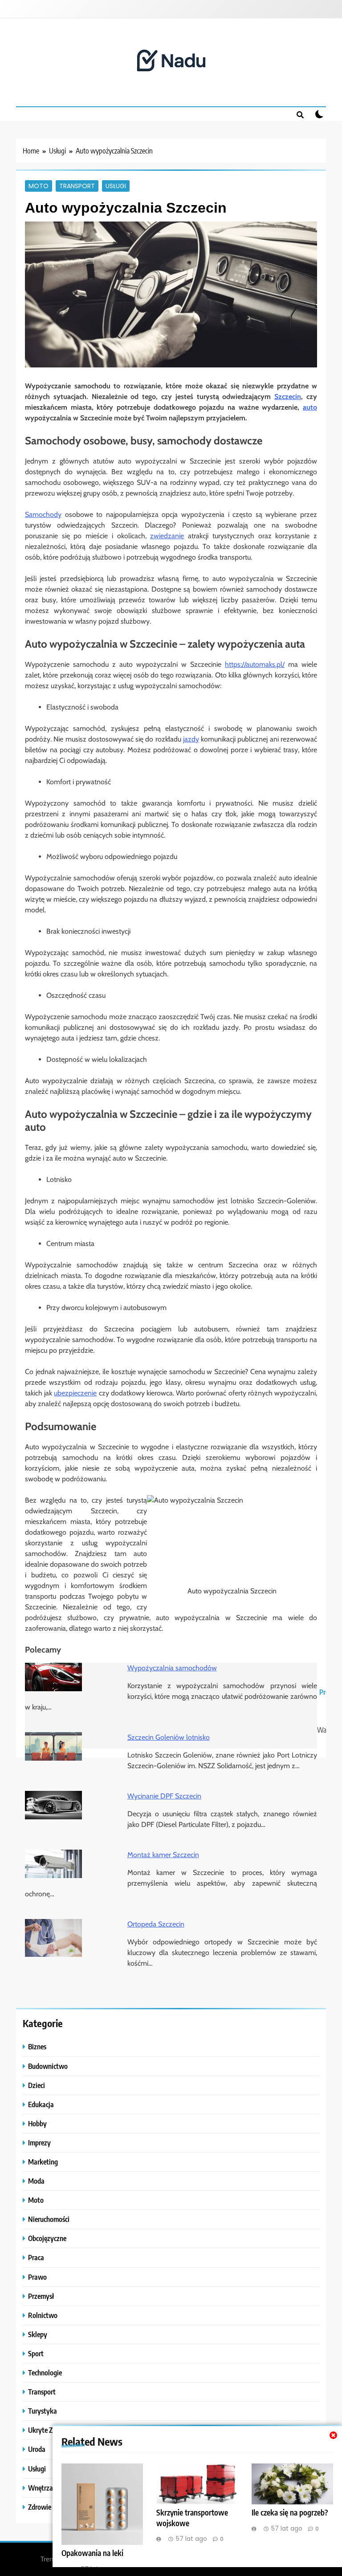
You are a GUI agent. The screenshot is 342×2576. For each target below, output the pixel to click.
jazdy (191, 739)
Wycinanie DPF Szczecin (164, 1796)
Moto (39, 186)
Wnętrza (41, 2488)
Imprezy (39, 2143)
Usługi (116, 186)
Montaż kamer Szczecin (163, 1855)
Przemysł (41, 2296)
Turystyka (43, 2411)
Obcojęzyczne (47, 2238)
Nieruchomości (49, 2219)
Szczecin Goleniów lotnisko (169, 1737)
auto (310, 407)
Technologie (45, 2372)
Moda (36, 2181)
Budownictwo (48, 2066)
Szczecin (288, 397)
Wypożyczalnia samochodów (172, 1668)
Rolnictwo (43, 2315)
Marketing (43, 2162)
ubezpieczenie (75, 1393)
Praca (36, 2257)
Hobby (37, 2123)
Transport (77, 186)
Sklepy (38, 2334)
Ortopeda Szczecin (156, 1924)
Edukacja (41, 2104)
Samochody (43, 514)
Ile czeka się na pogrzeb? (290, 2512)
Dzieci (37, 2085)
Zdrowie (40, 2507)
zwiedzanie (167, 536)
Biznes (37, 2046)
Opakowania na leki (92, 2553)
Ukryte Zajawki (50, 2430)
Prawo (37, 2277)
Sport (36, 2353)
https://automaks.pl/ (255, 664)
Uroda (37, 2449)
